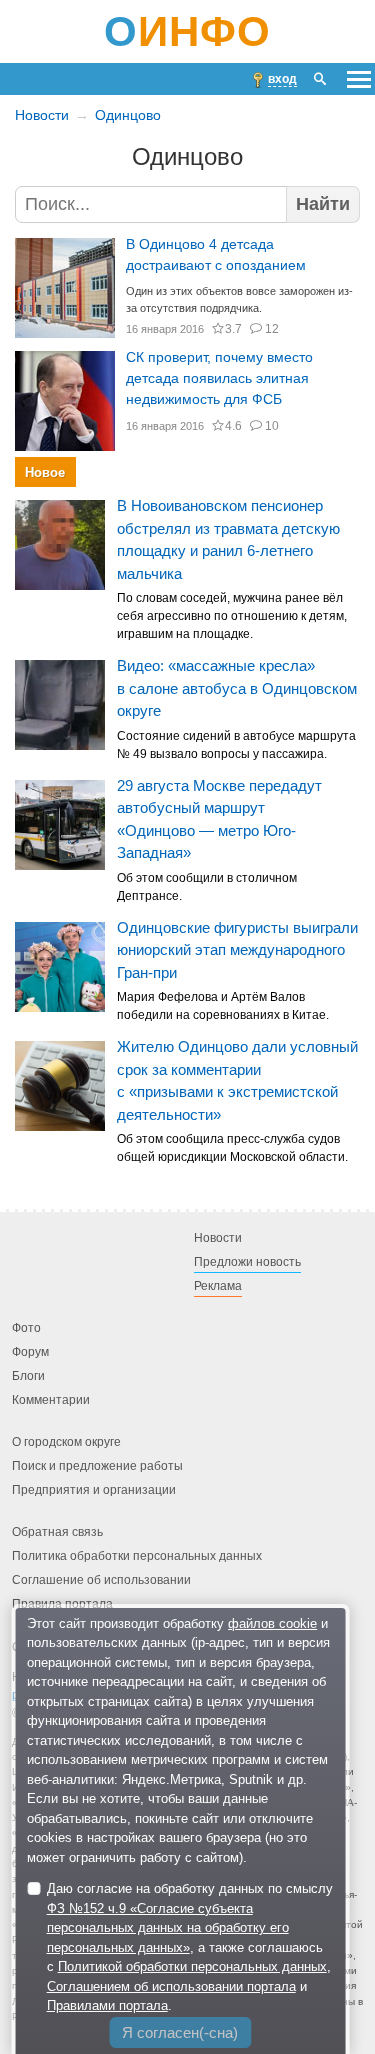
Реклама (218, 1287)
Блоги (28, 1377)
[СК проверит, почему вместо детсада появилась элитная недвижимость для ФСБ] (65, 401)
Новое (45, 472)
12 (271, 329)
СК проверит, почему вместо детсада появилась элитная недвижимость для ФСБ (219, 378)
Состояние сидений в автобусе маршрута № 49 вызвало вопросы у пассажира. (236, 745)
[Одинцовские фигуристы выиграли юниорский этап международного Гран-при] (60, 967)
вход (282, 79)
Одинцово (128, 115)
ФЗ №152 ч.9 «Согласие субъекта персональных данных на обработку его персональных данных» (168, 1928)
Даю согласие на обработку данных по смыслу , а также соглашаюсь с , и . (190, 1947)
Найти (323, 204)
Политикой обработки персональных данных (192, 1966)
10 (271, 426)
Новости (42, 115)
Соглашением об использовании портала (171, 1986)
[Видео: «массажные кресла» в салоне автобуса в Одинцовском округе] (60, 705)
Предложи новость (247, 1263)
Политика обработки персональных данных (137, 1557)
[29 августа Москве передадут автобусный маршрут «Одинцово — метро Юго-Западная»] (60, 825)
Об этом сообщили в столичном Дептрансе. (207, 887)
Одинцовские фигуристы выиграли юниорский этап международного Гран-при (237, 950)
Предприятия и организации (94, 1491)
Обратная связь (57, 1533)
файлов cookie (272, 1623)
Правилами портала (107, 2005)
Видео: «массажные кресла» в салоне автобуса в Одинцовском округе (237, 689)
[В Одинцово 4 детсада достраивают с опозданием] (65, 288)
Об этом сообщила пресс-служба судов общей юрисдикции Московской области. (232, 1149)
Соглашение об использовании (101, 1581)
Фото (26, 1329)
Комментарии (51, 1401)
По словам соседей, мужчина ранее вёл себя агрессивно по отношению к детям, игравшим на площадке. (232, 617)
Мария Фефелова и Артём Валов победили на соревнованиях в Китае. (223, 1007)
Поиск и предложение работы (97, 1467)
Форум (30, 1353)
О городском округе (66, 1443)
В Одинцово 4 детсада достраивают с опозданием (216, 255)
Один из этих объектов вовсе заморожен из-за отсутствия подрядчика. (239, 299)
